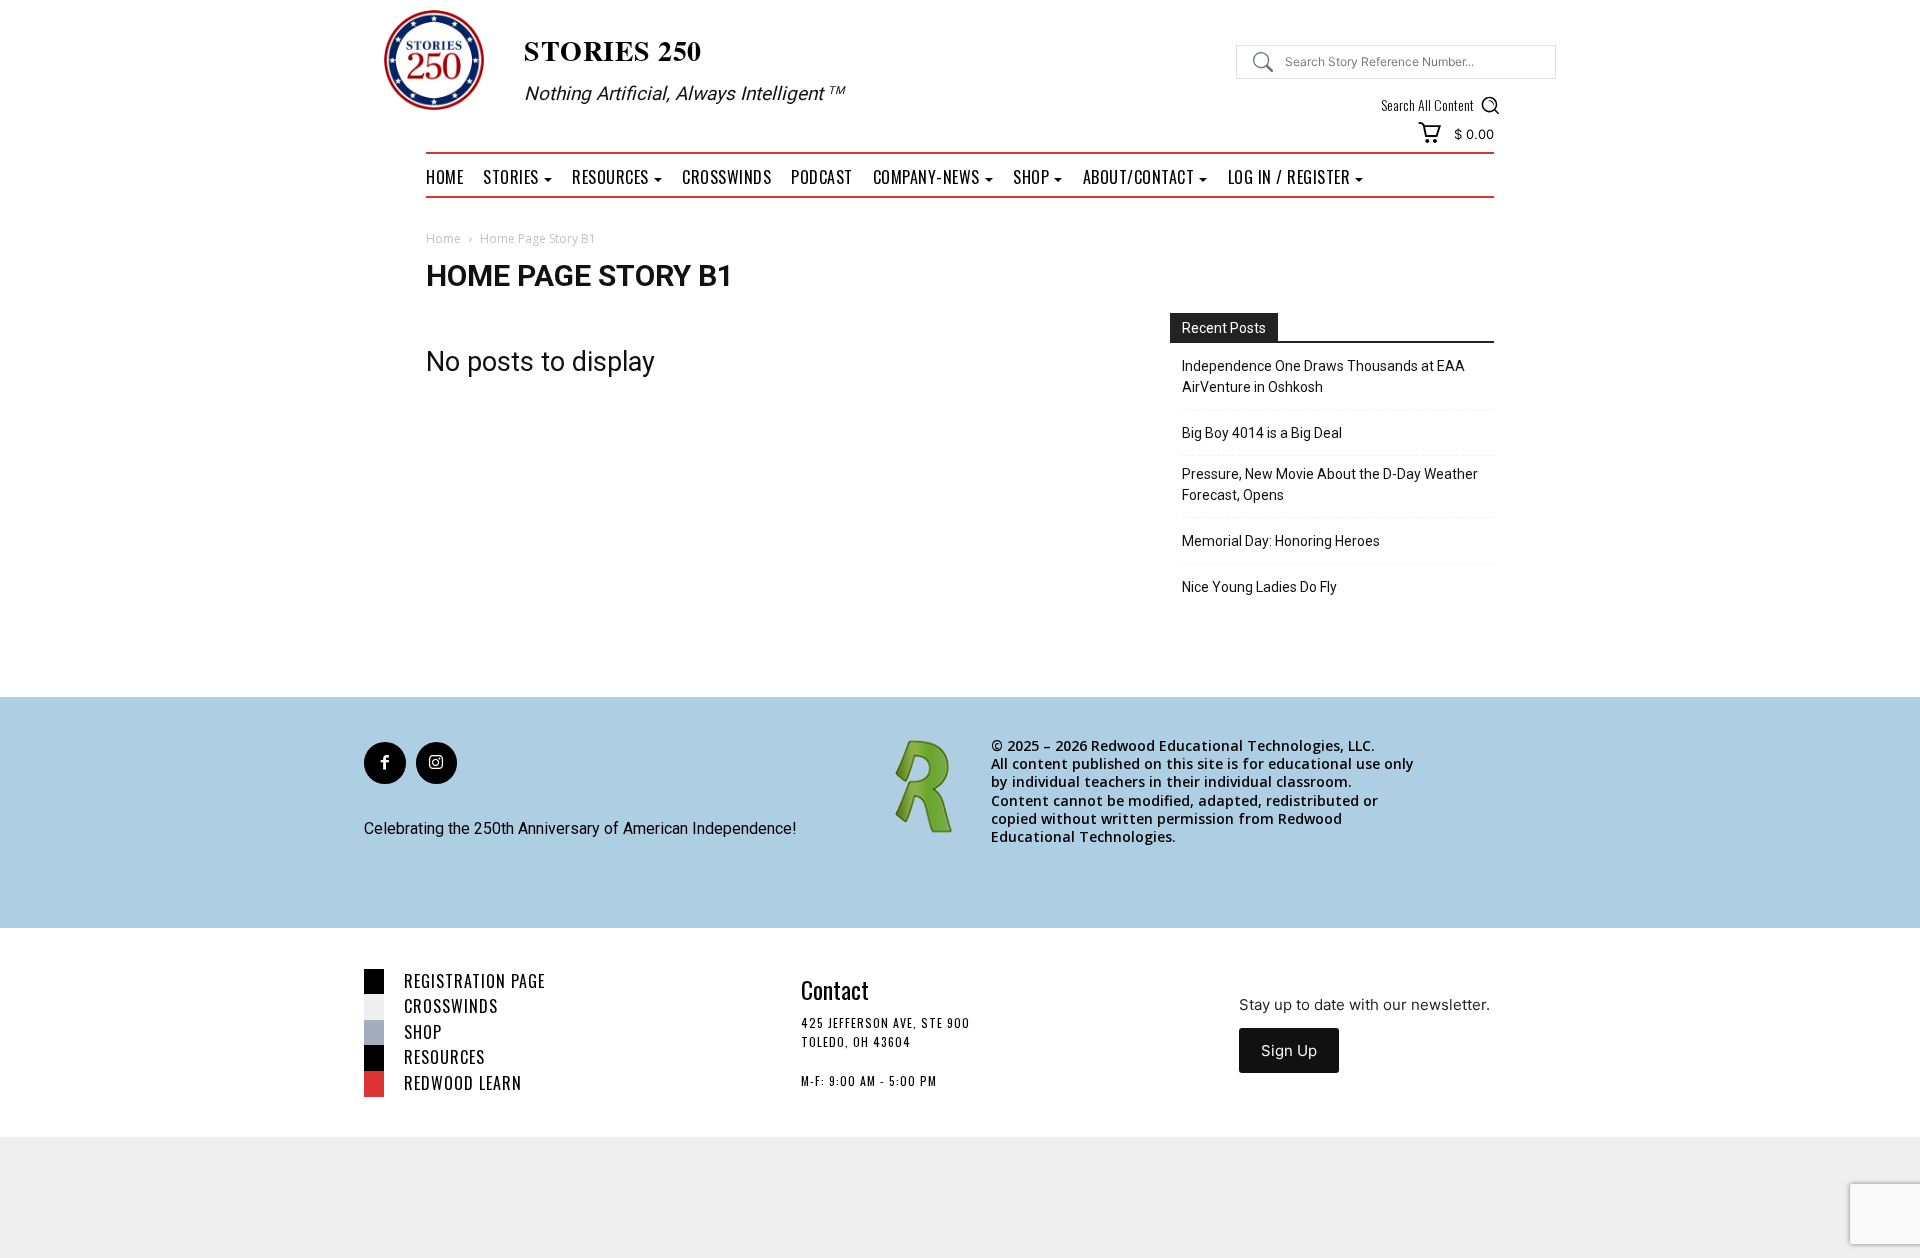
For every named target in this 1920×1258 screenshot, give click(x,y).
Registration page (474, 981)
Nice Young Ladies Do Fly (1259, 587)
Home (443, 238)
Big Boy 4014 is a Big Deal (1262, 433)
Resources (444, 1057)
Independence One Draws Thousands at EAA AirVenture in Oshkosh (1323, 376)
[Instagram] (437, 763)
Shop (423, 1032)
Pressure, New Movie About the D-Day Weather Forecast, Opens (1330, 484)
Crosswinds (451, 1006)
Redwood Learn (463, 1083)
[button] (1443, 105)
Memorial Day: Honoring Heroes (1281, 541)
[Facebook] (385, 763)
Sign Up (1289, 1050)
